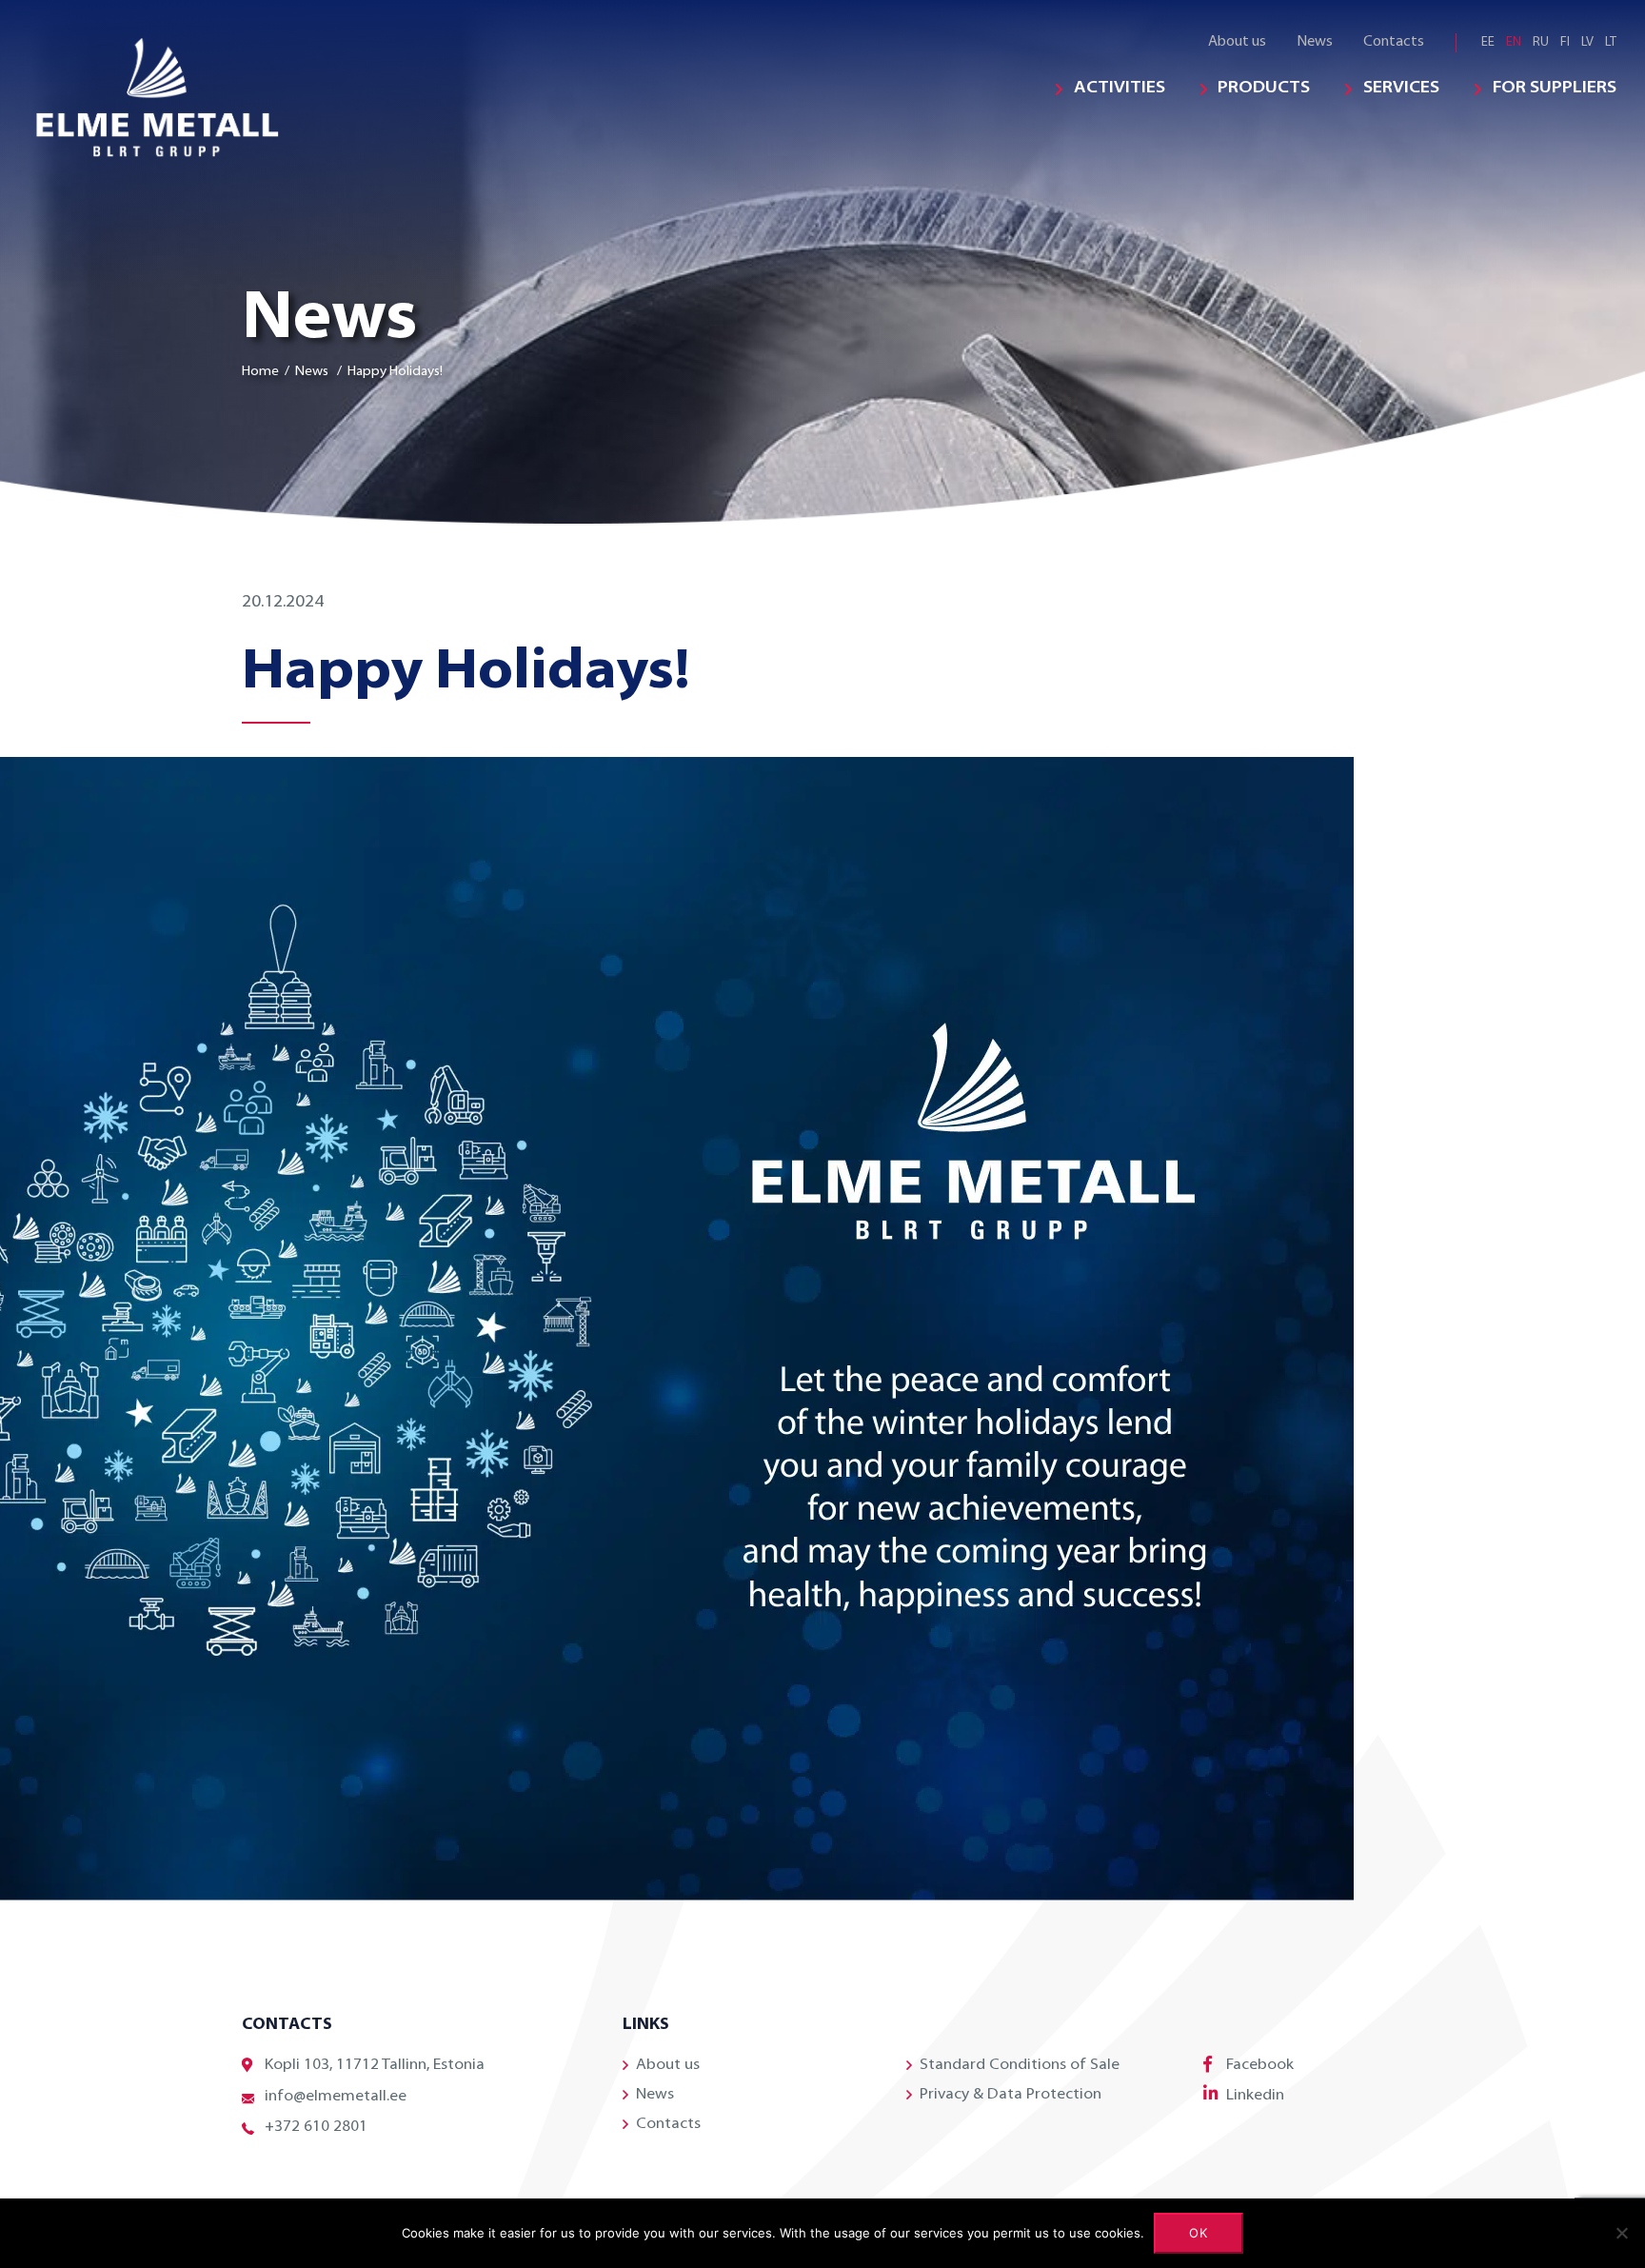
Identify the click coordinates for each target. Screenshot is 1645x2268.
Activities (1120, 89)
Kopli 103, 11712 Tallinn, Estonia (375, 2065)
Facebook (1260, 2065)
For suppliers (1555, 89)
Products (1264, 89)
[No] (1621, 2233)
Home (260, 372)
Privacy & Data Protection (1011, 2095)
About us (1237, 42)
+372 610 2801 (316, 2127)
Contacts (1394, 42)
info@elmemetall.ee (336, 2097)
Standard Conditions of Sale (1020, 2065)
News (1315, 42)
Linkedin (1255, 2096)
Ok (1199, 2233)
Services (1401, 89)
